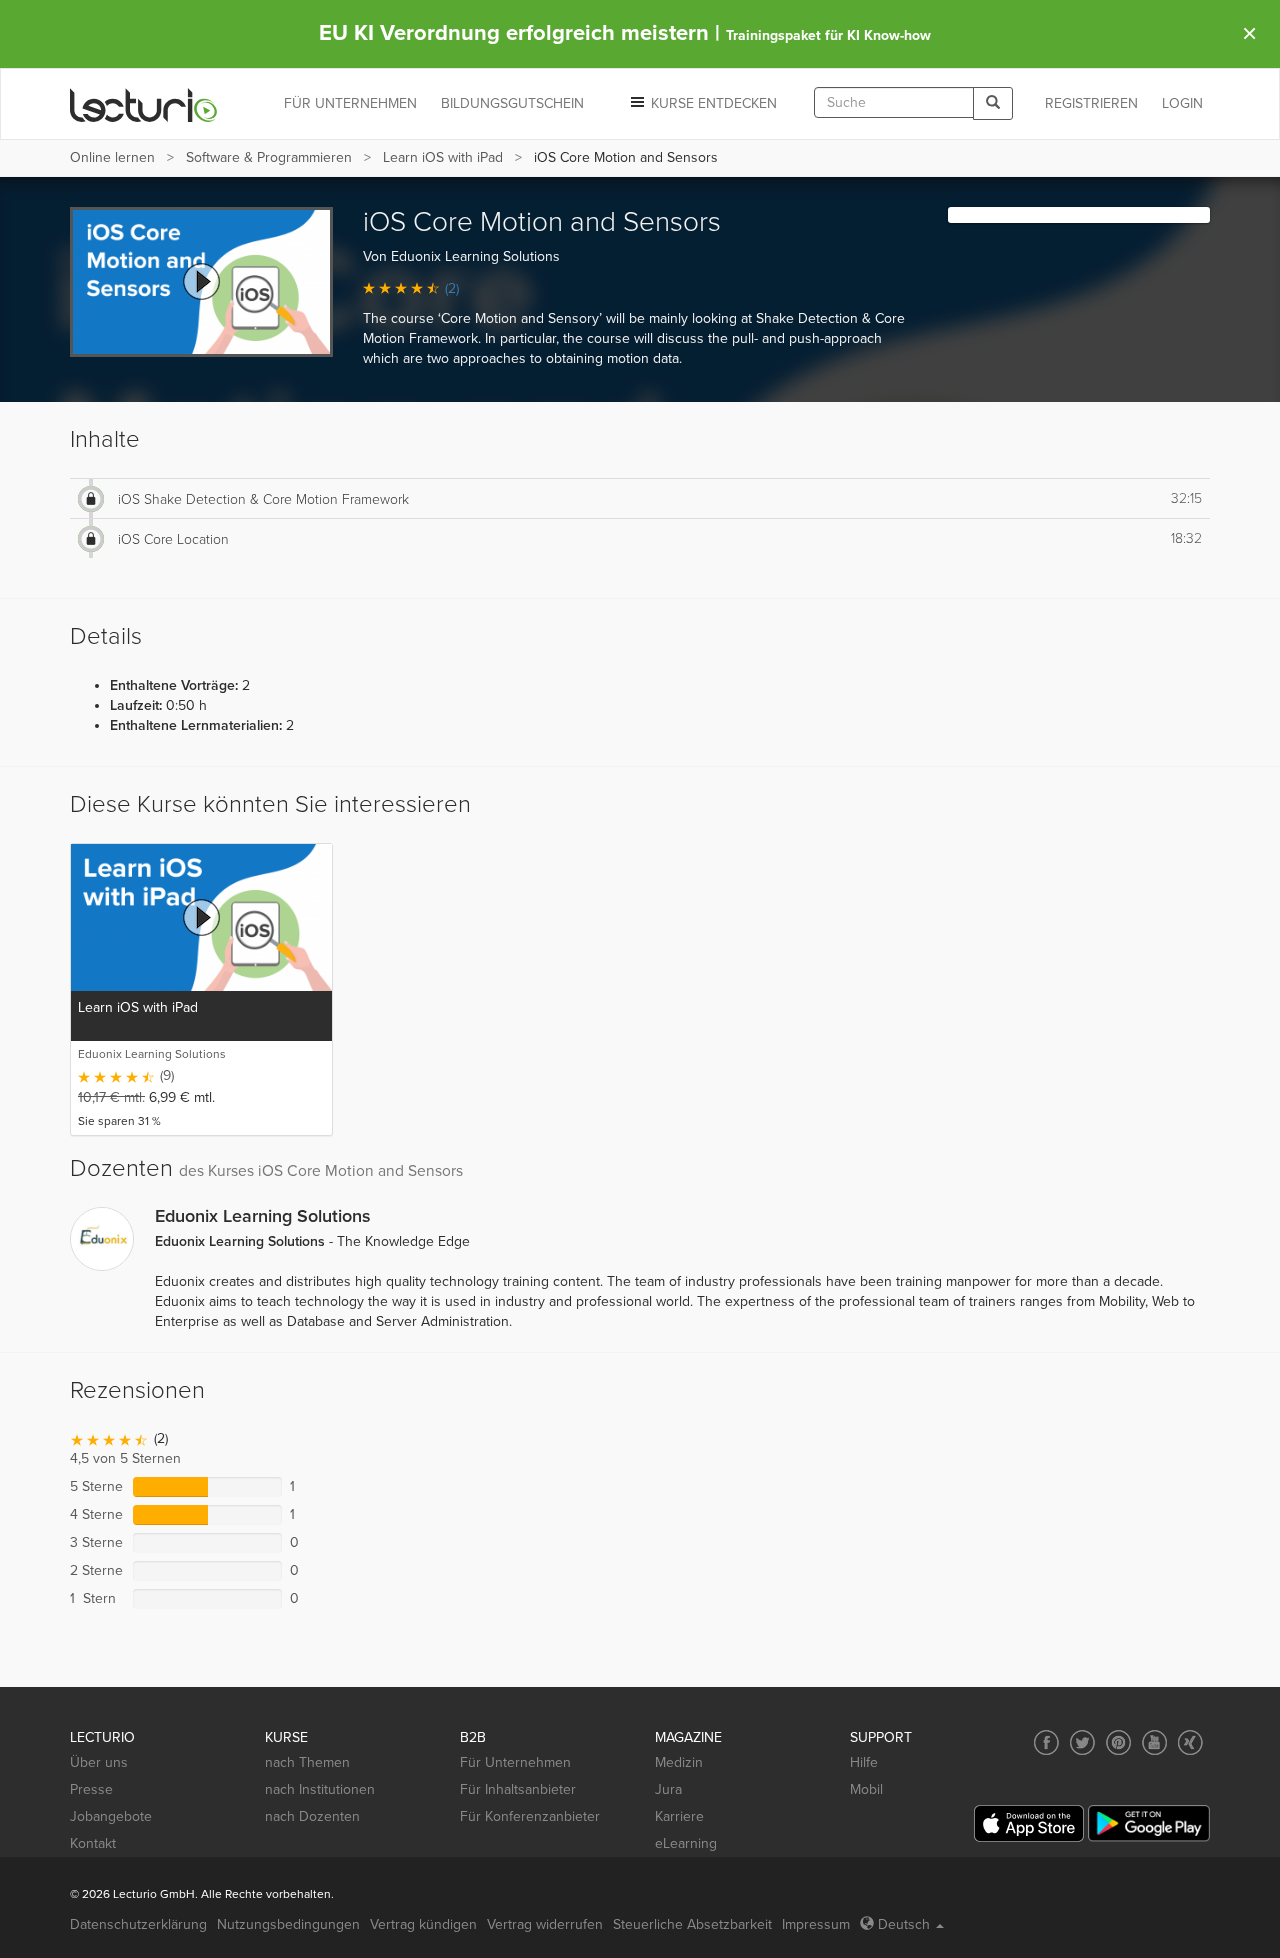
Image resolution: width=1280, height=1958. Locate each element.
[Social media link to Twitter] (1082, 1742)
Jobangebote (111, 1816)
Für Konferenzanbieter (530, 1816)
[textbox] (894, 102)
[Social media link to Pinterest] (1118, 1742)
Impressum (816, 1924)
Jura (668, 1789)
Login (1182, 103)
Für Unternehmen (515, 1762)
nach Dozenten (312, 1816)
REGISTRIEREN (1091, 103)
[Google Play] (1149, 1823)
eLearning (686, 1843)
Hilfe (864, 1762)
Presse (91, 1789)
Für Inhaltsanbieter (518, 1789)
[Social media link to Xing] (1190, 1742)
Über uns (99, 1762)
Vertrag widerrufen (545, 1924)
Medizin (679, 1762)
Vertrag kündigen (423, 1924)
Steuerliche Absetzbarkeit (692, 1924)
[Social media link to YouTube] (1154, 1742)
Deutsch (904, 1924)
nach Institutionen (320, 1789)
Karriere (679, 1816)
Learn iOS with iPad (443, 157)
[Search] (993, 103)
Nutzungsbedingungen (288, 1924)
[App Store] (1029, 1823)
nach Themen (307, 1762)
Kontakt (93, 1843)
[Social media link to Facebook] (1046, 1742)
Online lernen (112, 157)
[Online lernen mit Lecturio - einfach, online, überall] (144, 104)
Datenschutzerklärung (138, 1924)
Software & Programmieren (269, 157)
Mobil (866, 1789)
